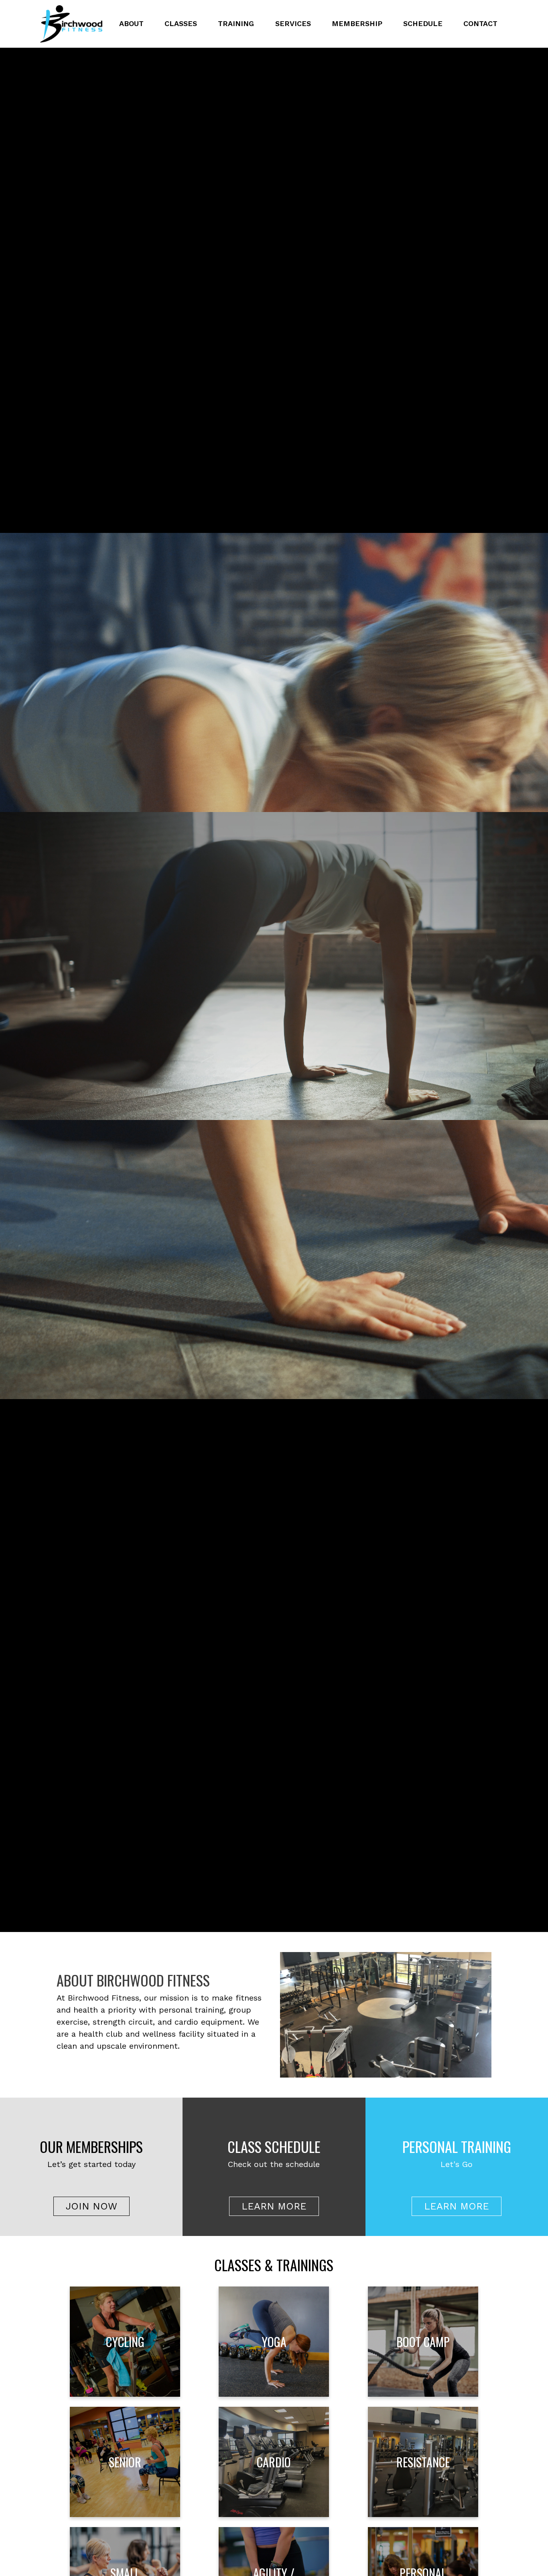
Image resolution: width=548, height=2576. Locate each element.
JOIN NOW (91, 2206)
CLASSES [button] (181, 23)
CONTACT (480, 23)
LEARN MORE (274, 2206)
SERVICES (293, 23)
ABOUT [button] (131, 23)
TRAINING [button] (236, 23)
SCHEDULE (423, 23)
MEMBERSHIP (357, 23)
